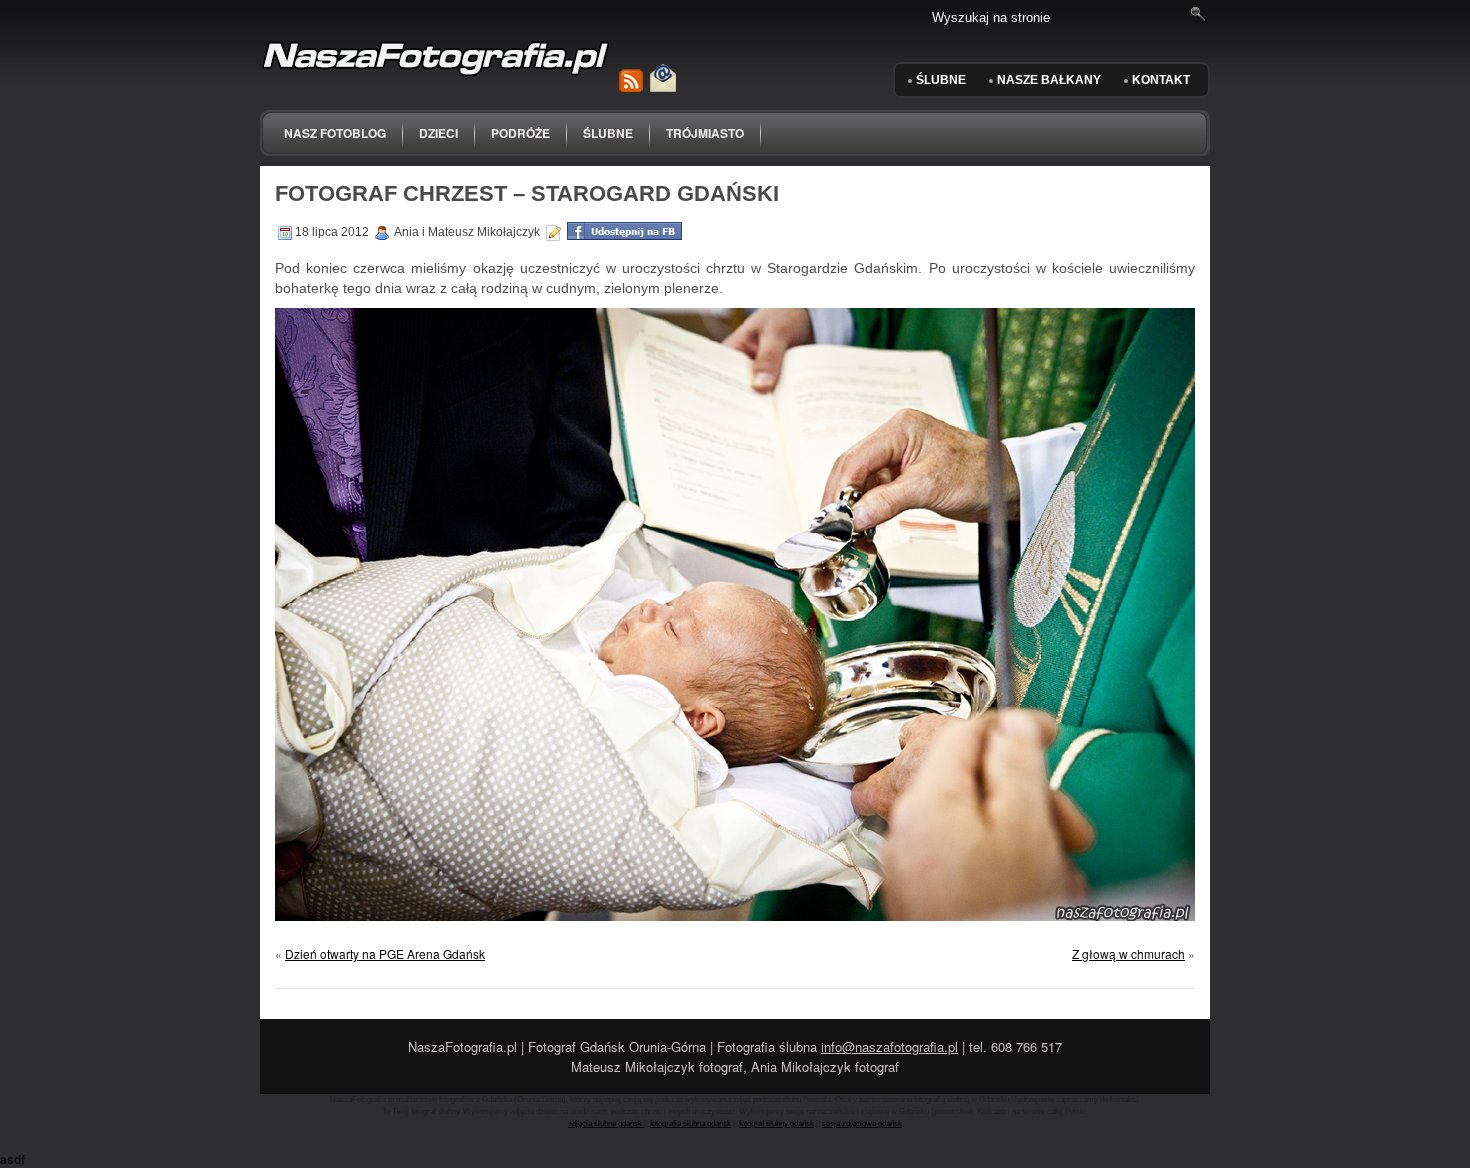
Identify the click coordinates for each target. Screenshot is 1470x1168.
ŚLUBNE (941, 80)
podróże (520, 133)
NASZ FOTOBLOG (335, 133)
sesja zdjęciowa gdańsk (862, 1123)
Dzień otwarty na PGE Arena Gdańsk (385, 953)
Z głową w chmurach (1128, 953)
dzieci (438, 133)
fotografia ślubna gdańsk (690, 1123)
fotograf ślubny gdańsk (776, 1123)
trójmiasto (705, 133)
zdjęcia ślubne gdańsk (606, 1123)
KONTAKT (1161, 80)
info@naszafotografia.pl (889, 1046)
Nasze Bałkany (1049, 80)
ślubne (608, 133)
